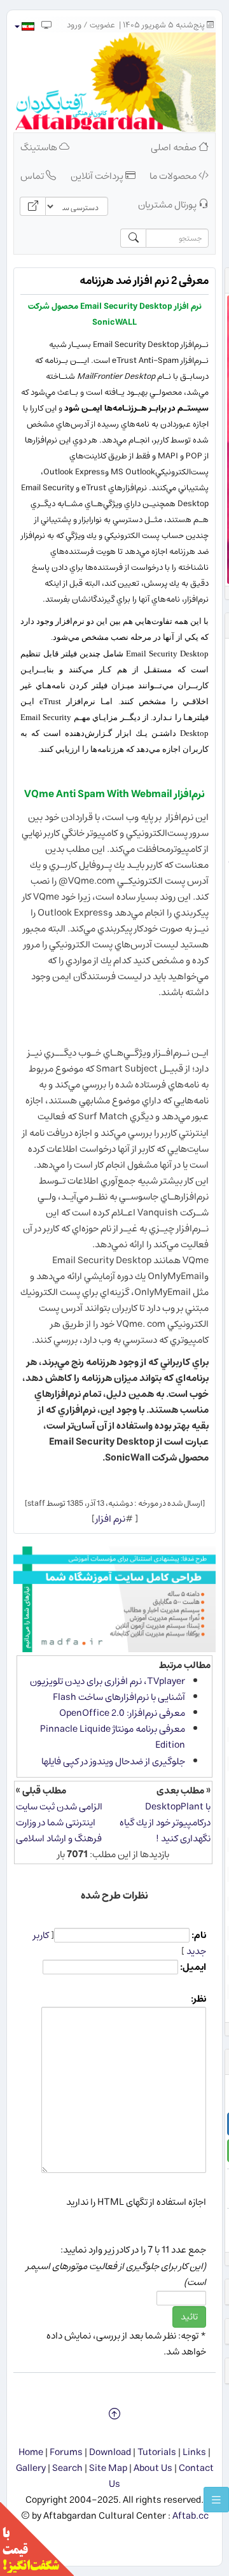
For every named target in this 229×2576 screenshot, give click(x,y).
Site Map (108, 2468)
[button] (24, 26)
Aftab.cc (191, 2516)
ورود (74, 25)
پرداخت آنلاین (98, 176)
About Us (153, 2468)
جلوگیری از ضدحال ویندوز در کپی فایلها (113, 1761)
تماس (33, 176)
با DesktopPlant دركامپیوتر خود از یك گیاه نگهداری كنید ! (165, 1822)
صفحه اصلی (175, 147)
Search (67, 2468)
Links (194, 2452)
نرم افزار (110, 1519)
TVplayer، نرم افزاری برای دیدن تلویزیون (108, 1681)
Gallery (31, 2468)
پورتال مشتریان (168, 205)
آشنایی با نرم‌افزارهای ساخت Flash (119, 1697)
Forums (66, 2452)
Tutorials (157, 2452)
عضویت (102, 25)
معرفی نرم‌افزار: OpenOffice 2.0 (122, 1713)
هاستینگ (40, 147)
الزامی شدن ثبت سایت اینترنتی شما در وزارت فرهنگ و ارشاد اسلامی (59, 1822)
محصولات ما (174, 176)
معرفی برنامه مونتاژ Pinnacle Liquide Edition (113, 1737)
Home (31, 2452)
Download (110, 2452)
